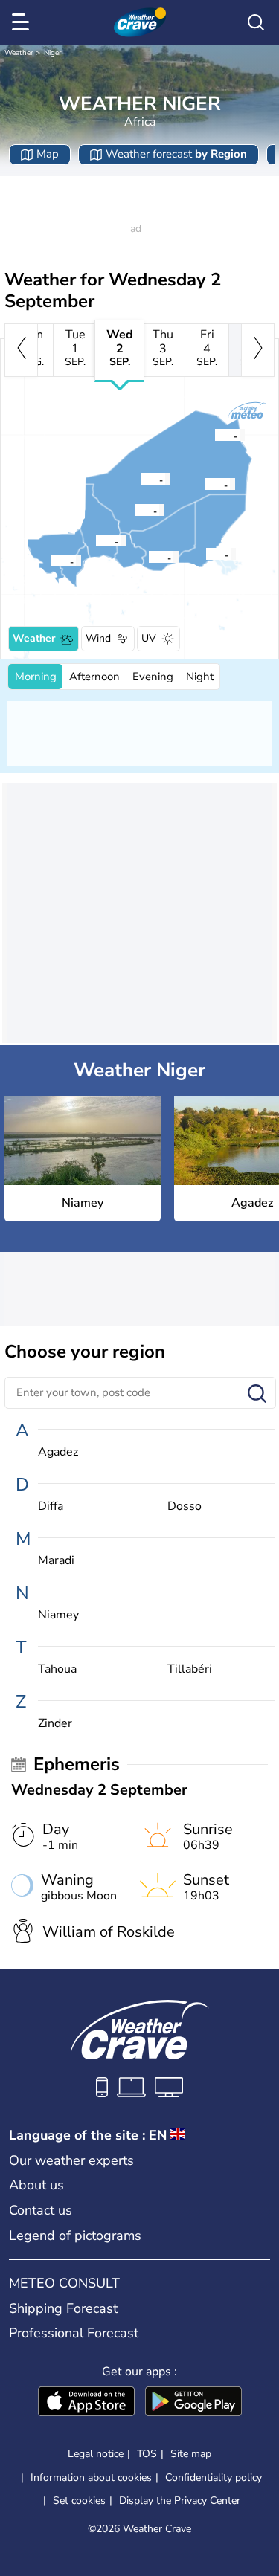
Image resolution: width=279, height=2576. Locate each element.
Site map (191, 2454)
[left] (21, 350)
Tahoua (57, 1669)
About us (36, 2185)
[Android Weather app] (193, 2403)
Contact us (41, 2210)
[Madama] (214, 435)
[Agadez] (134, 510)
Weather (19, 53)
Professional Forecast (74, 2333)
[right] (258, 350)
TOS (147, 2454)
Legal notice (96, 2454)
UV (149, 638)
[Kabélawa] (205, 554)
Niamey (58, 1615)
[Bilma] (205, 484)
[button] (55, 561)
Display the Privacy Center (180, 2501)
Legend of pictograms (75, 2236)
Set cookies (79, 2501)
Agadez (58, 1452)
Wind (98, 638)
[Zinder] (148, 557)
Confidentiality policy (214, 2477)
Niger (53, 53)
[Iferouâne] (140, 479)
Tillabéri (190, 1669)
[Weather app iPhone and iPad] (86, 2403)
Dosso (185, 1507)
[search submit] (257, 1394)
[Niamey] (51, 561)
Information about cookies (91, 2477)
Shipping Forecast (63, 2308)
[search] (256, 22)
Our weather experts (71, 2160)
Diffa (51, 1507)
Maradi (56, 1561)
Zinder (55, 1724)
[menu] (23, 22)
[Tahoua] (95, 540)
